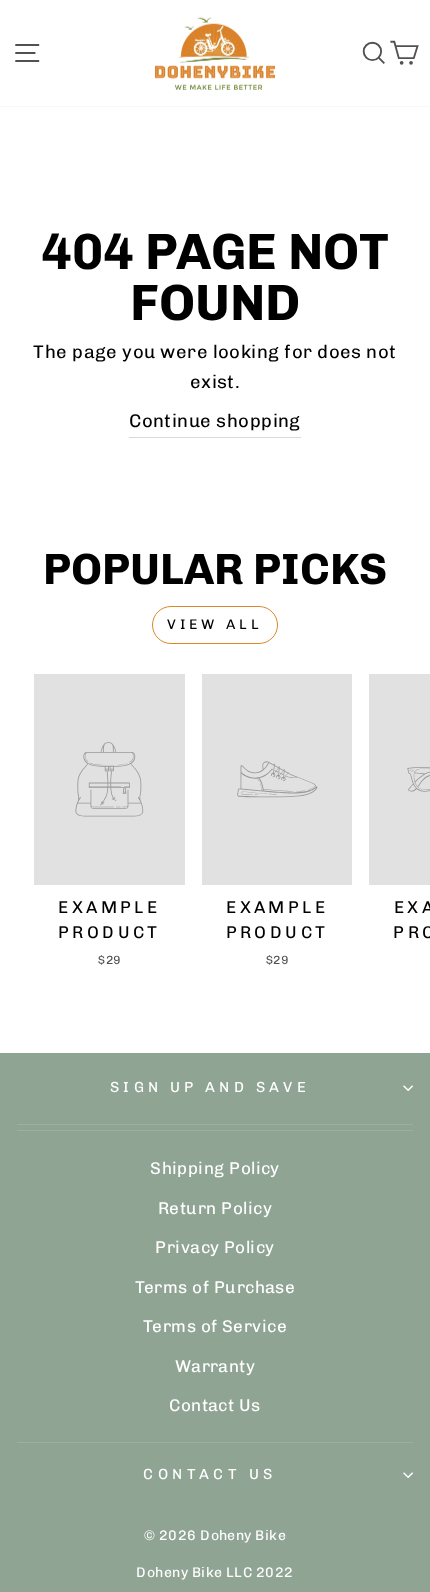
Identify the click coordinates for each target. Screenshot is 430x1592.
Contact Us (215, 1405)
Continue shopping (215, 421)
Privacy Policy (214, 1247)
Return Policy (215, 1208)
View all (215, 624)
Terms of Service (215, 1326)
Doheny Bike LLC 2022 (214, 1572)
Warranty (215, 1366)
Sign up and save (210, 1087)
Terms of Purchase (215, 1287)
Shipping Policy (215, 1168)
